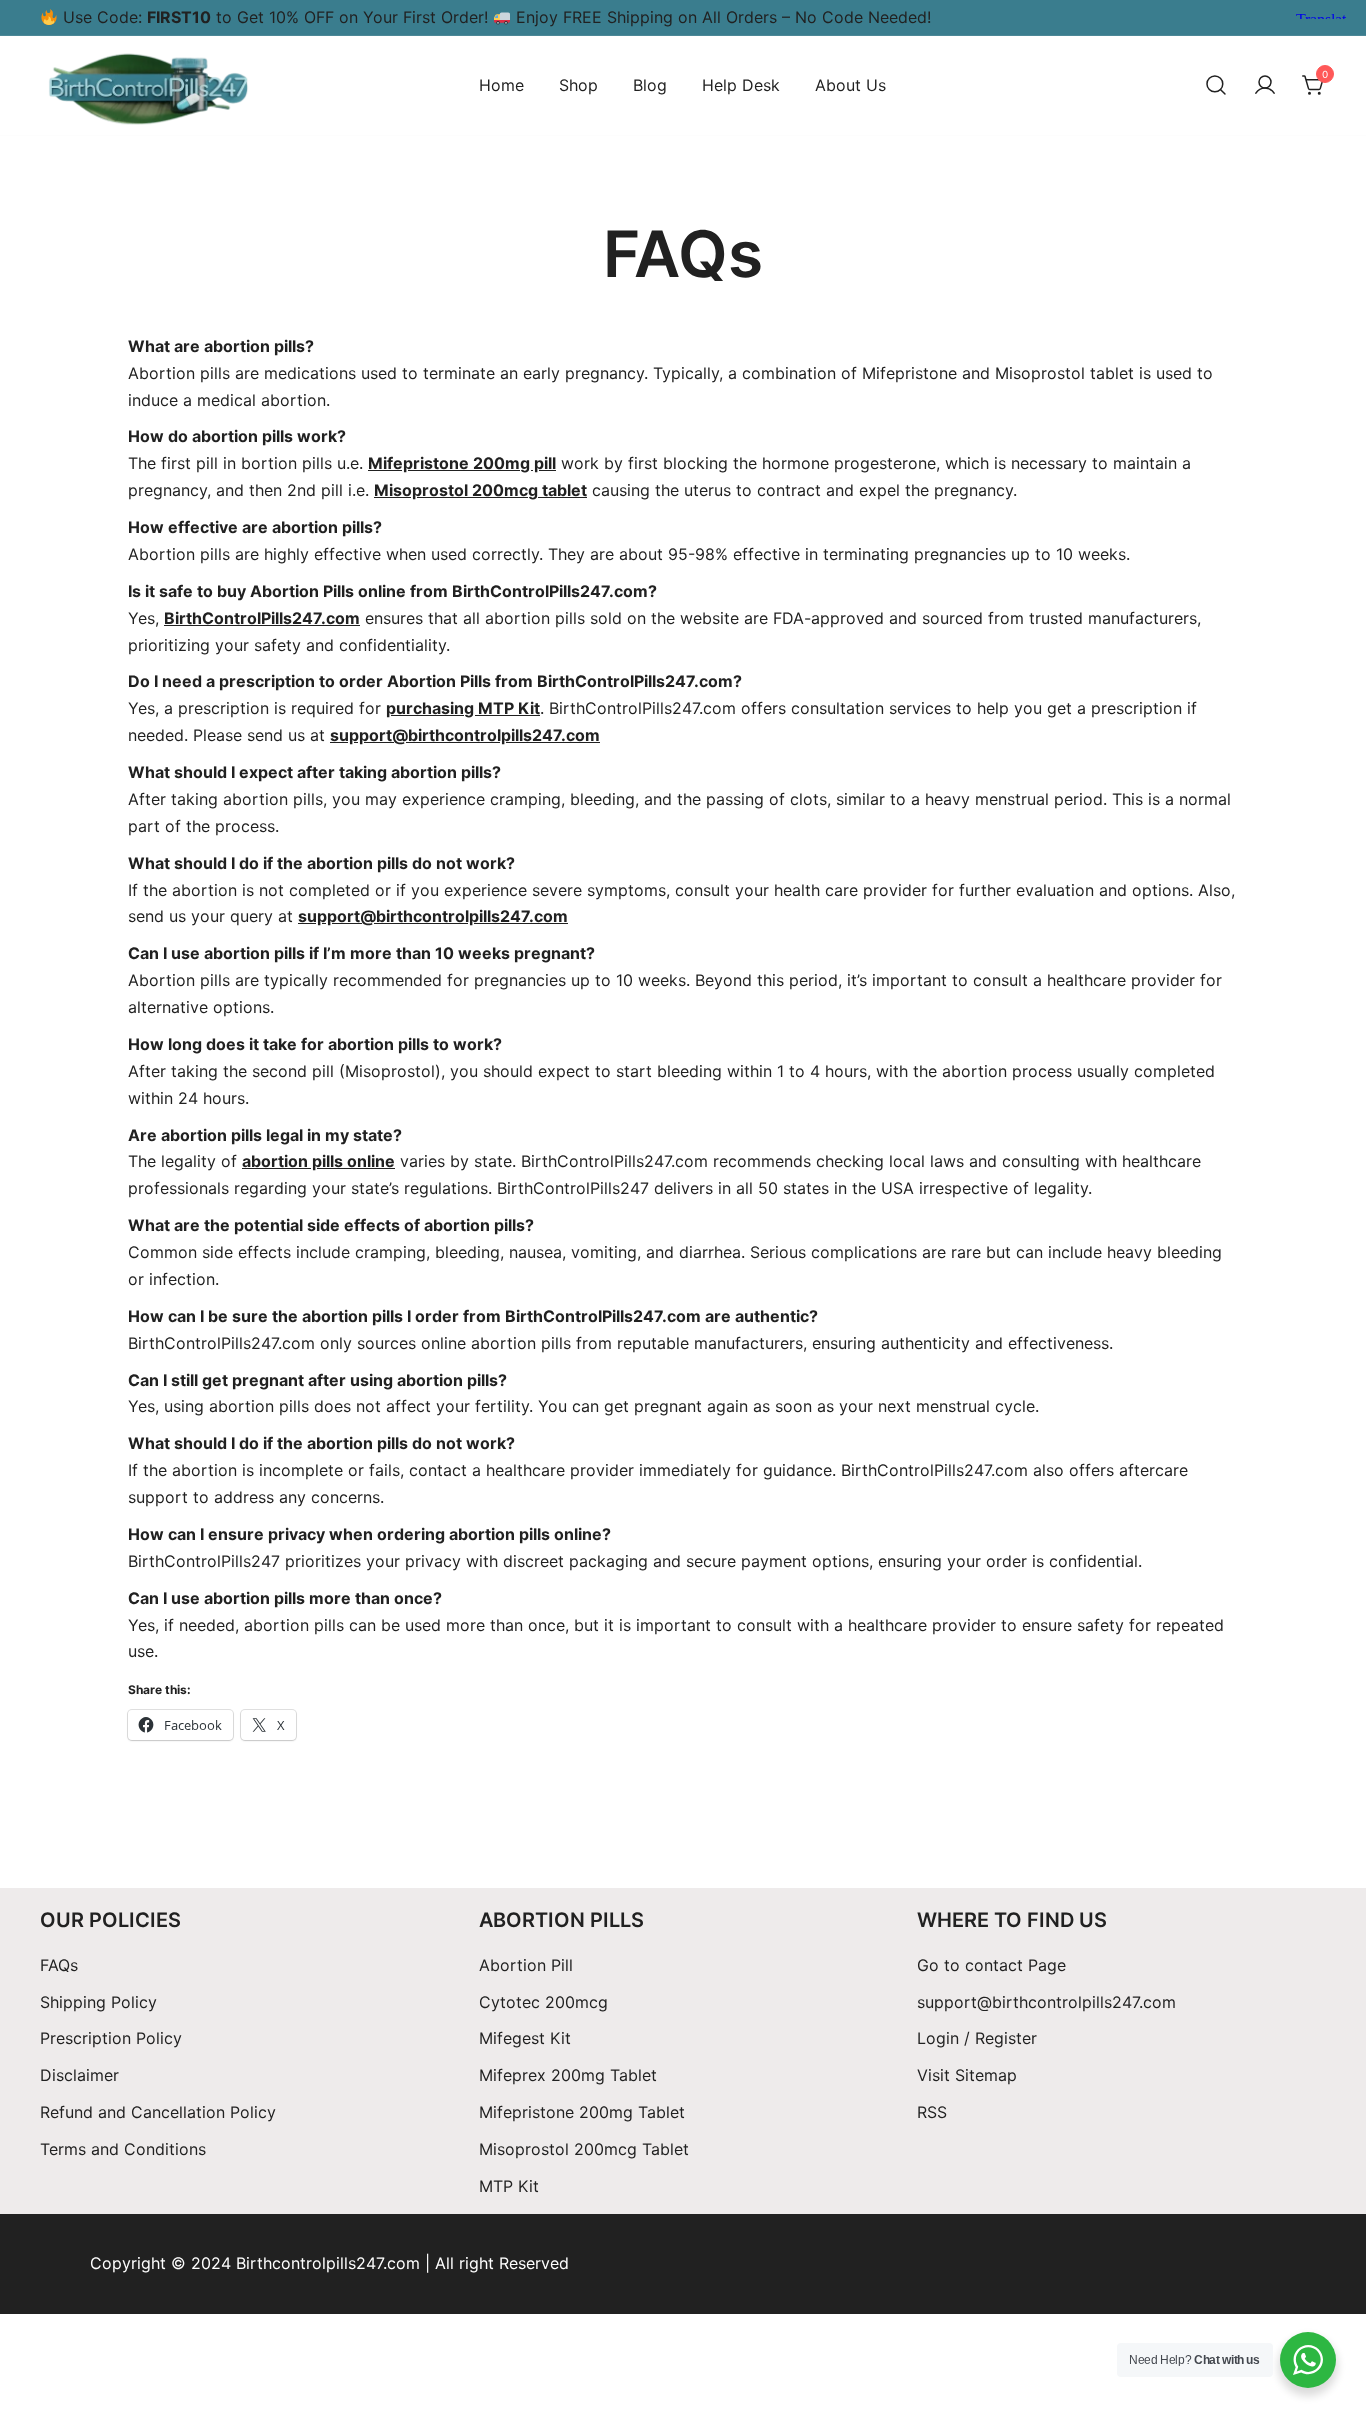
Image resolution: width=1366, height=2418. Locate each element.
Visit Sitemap (967, 2075)
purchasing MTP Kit (463, 708)
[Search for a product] (1216, 86)
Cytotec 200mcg (543, 2002)
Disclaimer (79, 2075)
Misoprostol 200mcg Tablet (584, 2149)
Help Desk (741, 85)
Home (501, 85)
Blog (650, 85)
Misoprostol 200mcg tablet (480, 490)
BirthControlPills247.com (262, 618)
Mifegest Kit (525, 2038)
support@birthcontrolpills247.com (1046, 2002)
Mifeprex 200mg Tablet (568, 2075)
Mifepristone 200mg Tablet (582, 2112)
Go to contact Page (991, 1965)
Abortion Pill (526, 1965)
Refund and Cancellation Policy (158, 2112)
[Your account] (1265, 86)
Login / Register (977, 2038)
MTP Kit (509, 2186)
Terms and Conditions (123, 2149)
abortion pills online (318, 1161)
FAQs (59, 1965)
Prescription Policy (111, 2038)
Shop (578, 85)
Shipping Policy (101, 2002)
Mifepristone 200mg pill (462, 463)
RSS (932, 2112)
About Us (850, 85)
